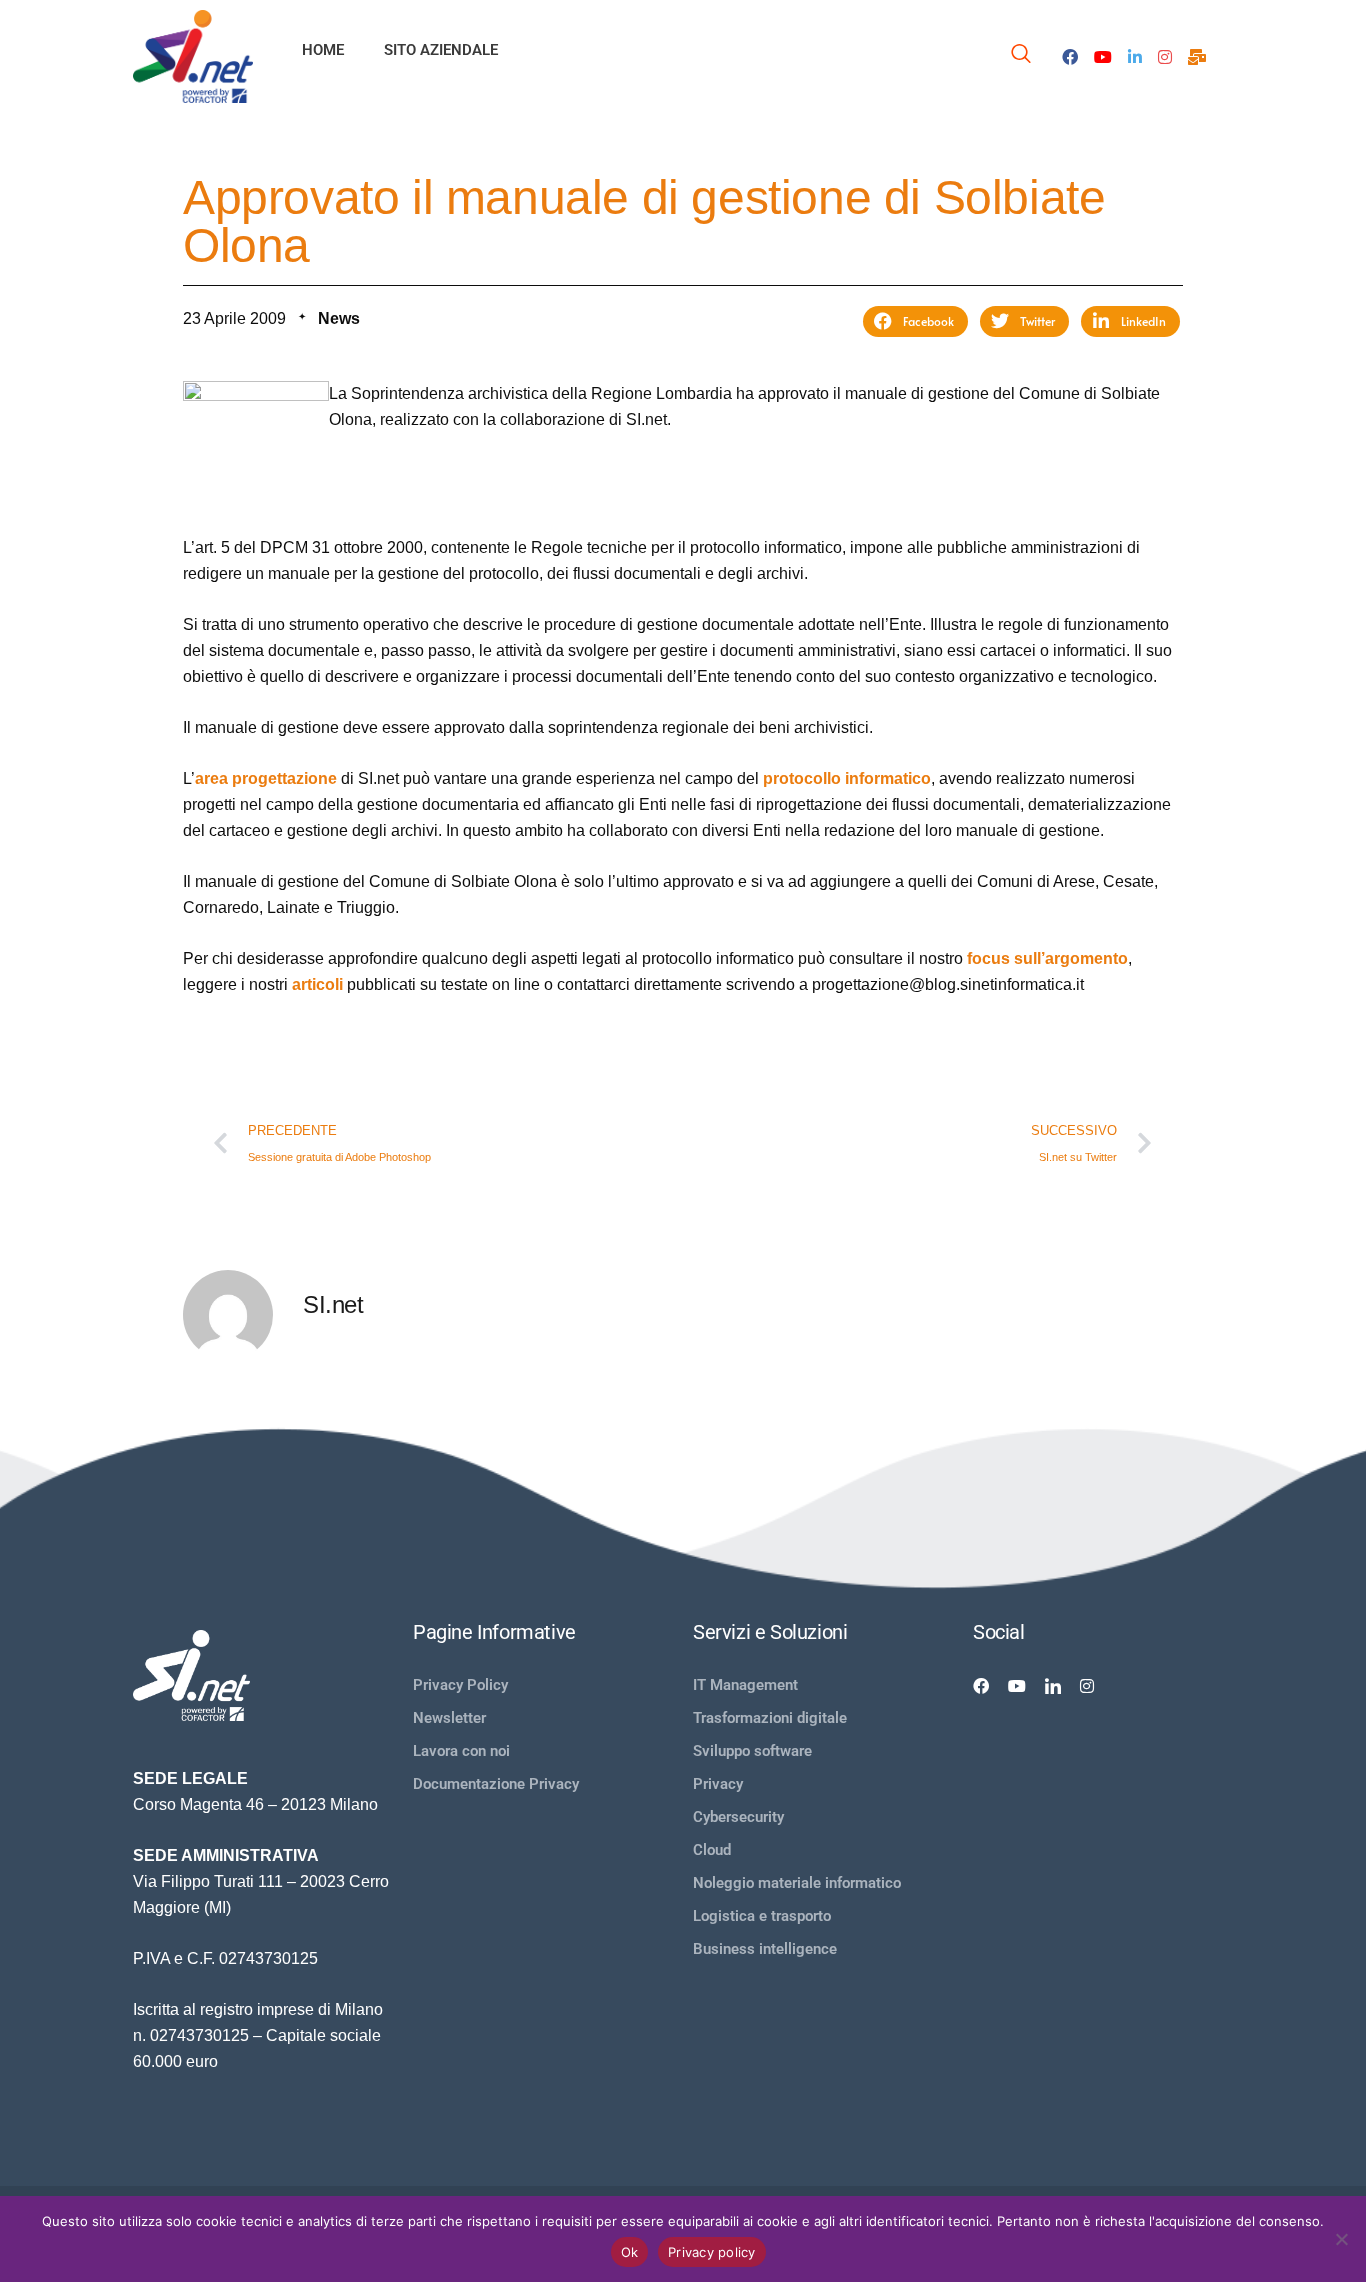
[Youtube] (1103, 56)
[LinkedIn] (1135, 56)
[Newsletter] (1197, 56)
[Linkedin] (1053, 1685)
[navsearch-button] (1021, 56)
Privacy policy (712, 2252)
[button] (915, 321)
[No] (1341, 2239)
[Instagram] (1165, 56)
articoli (317, 984)
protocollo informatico (847, 778)
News (339, 318)
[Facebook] (1070, 56)
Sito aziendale (441, 50)
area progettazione (266, 778)
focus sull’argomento (1047, 958)
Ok (630, 2252)
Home (323, 50)
